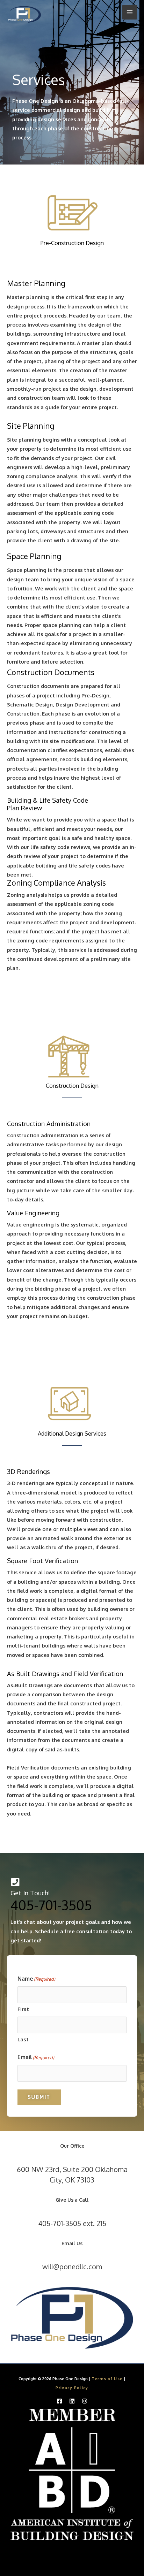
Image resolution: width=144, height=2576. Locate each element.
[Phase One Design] (24, 15)
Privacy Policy (72, 2388)
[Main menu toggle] (130, 12)
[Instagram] (85, 2401)
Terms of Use (107, 2379)
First (23, 2009)
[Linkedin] (72, 2401)
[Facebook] (59, 2401)
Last (23, 2039)
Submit (39, 2097)
